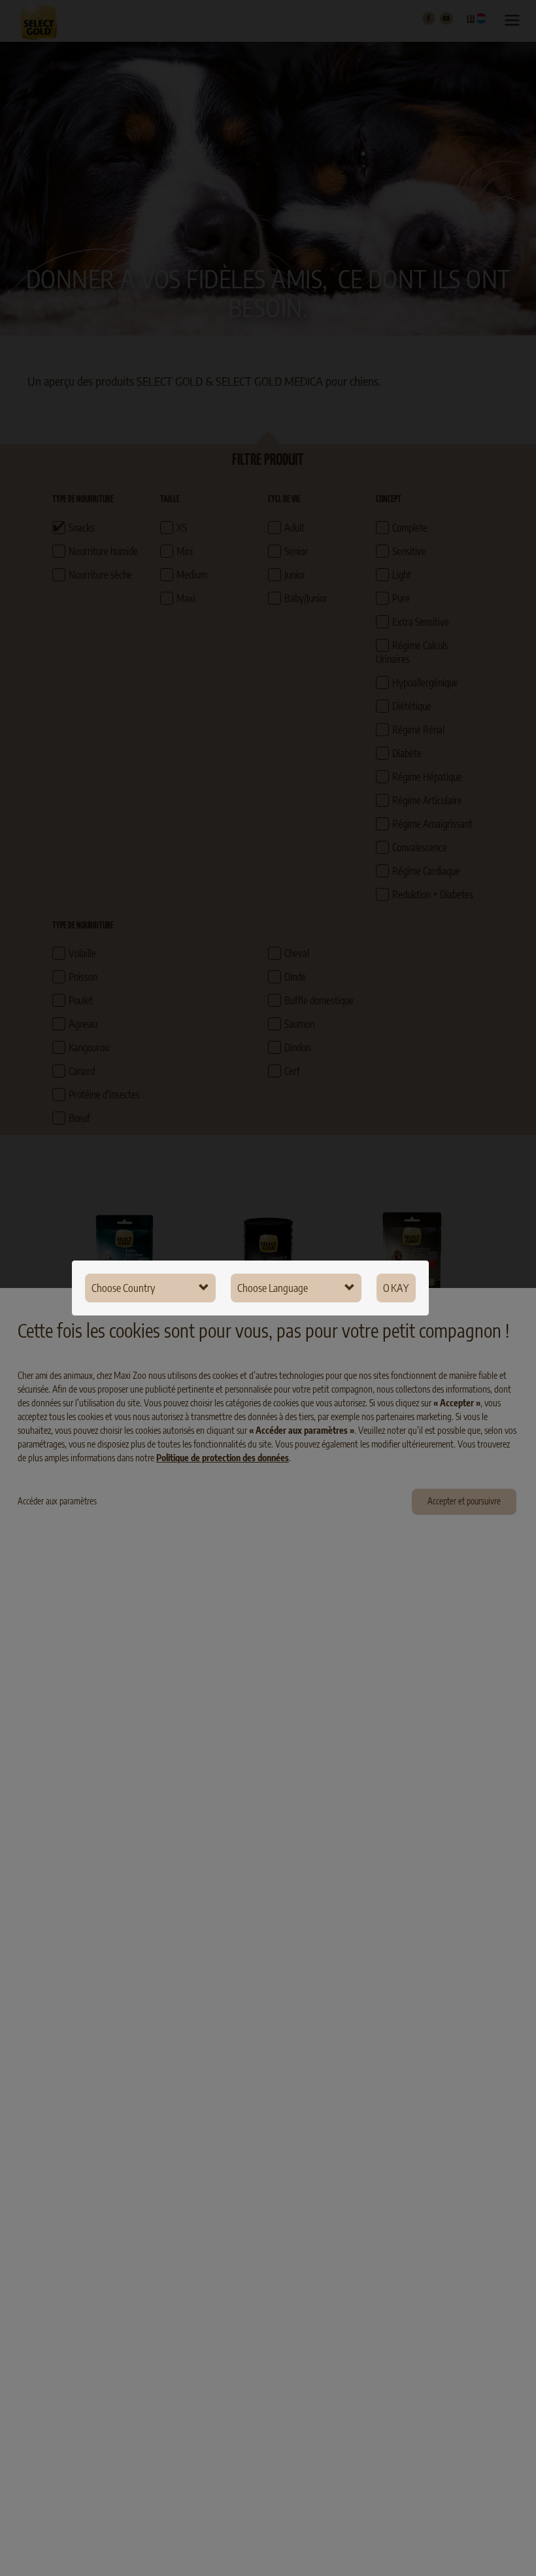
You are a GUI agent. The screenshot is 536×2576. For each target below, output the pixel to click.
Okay (396, 1288)
